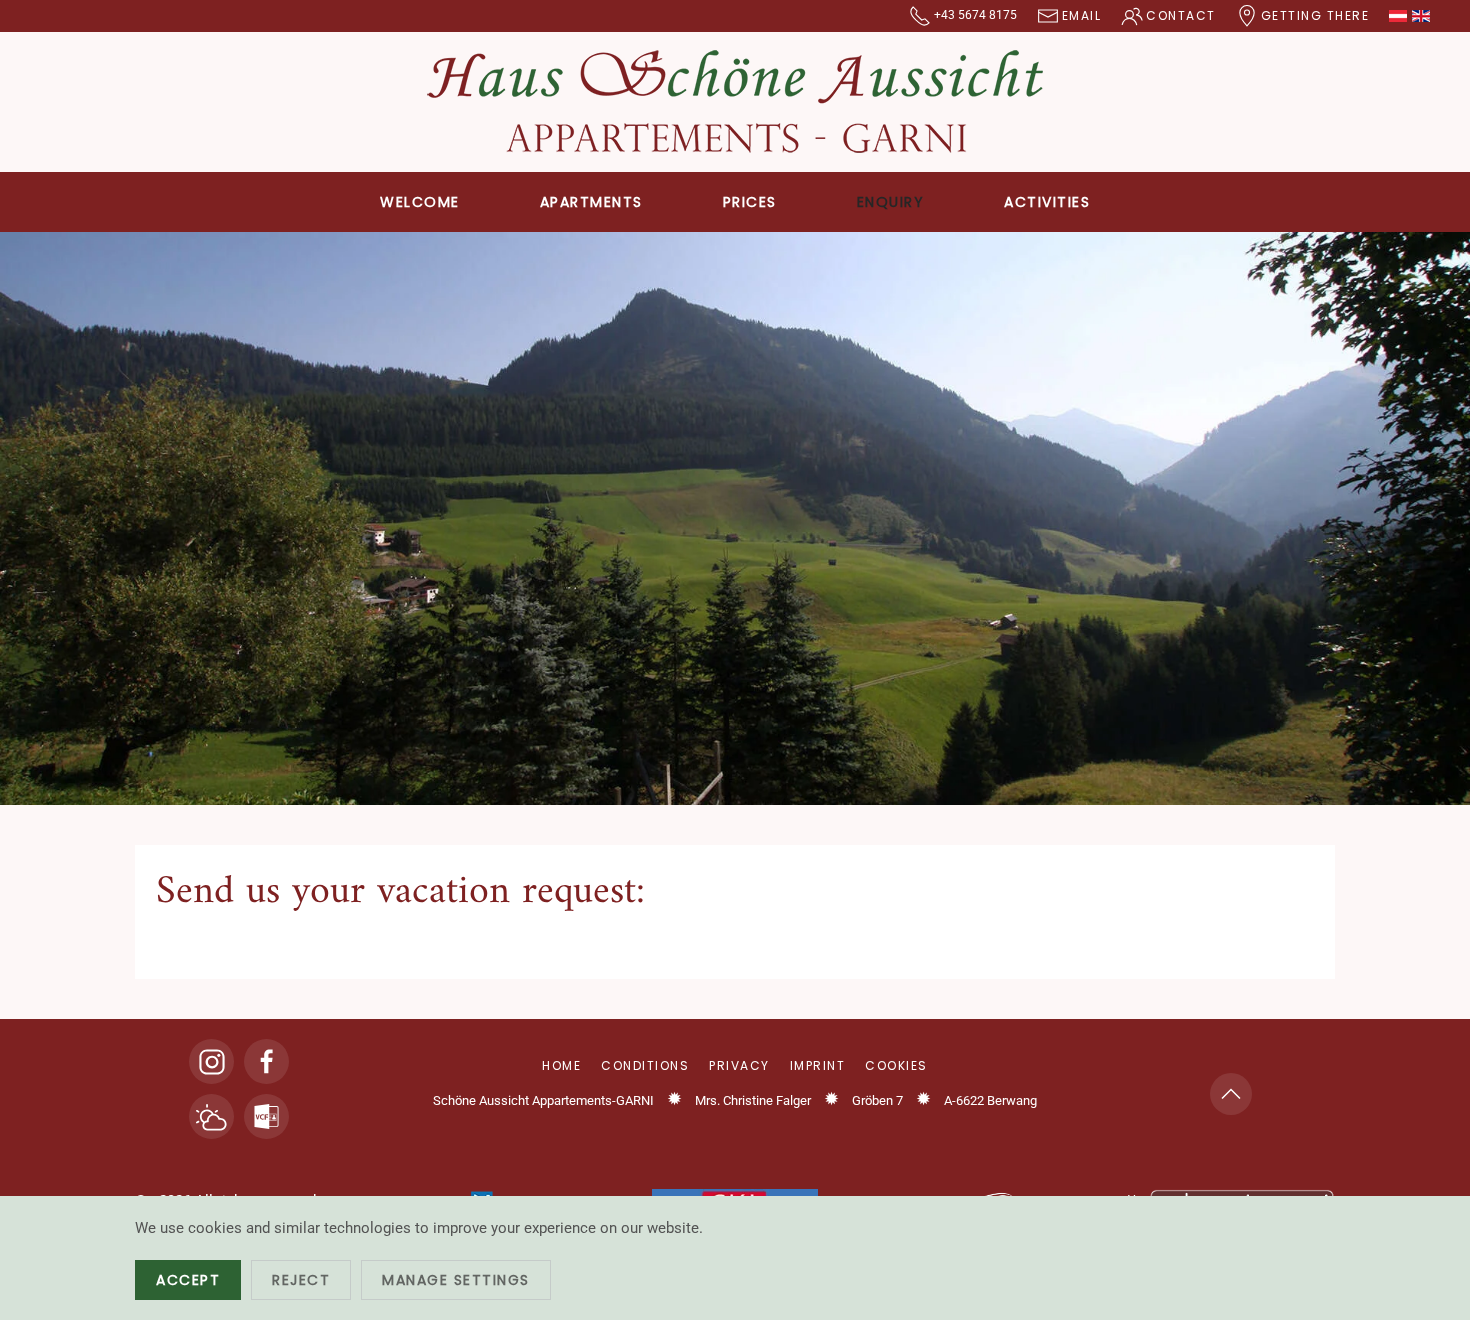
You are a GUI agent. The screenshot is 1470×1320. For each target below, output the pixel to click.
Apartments (591, 202)
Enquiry (891, 202)
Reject (301, 1280)
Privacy (739, 1065)
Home (561, 1065)
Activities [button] (1047, 202)
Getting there (1315, 15)
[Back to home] (735, 102)
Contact (1181, 15)
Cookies (896, 1065)
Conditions (645, 1065)
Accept (188, 1280)
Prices (750, 202)
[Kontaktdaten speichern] (266, 1116)
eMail (1082, 15)
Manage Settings (456, 1280)
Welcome (420, 202)
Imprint (818, 1065)
